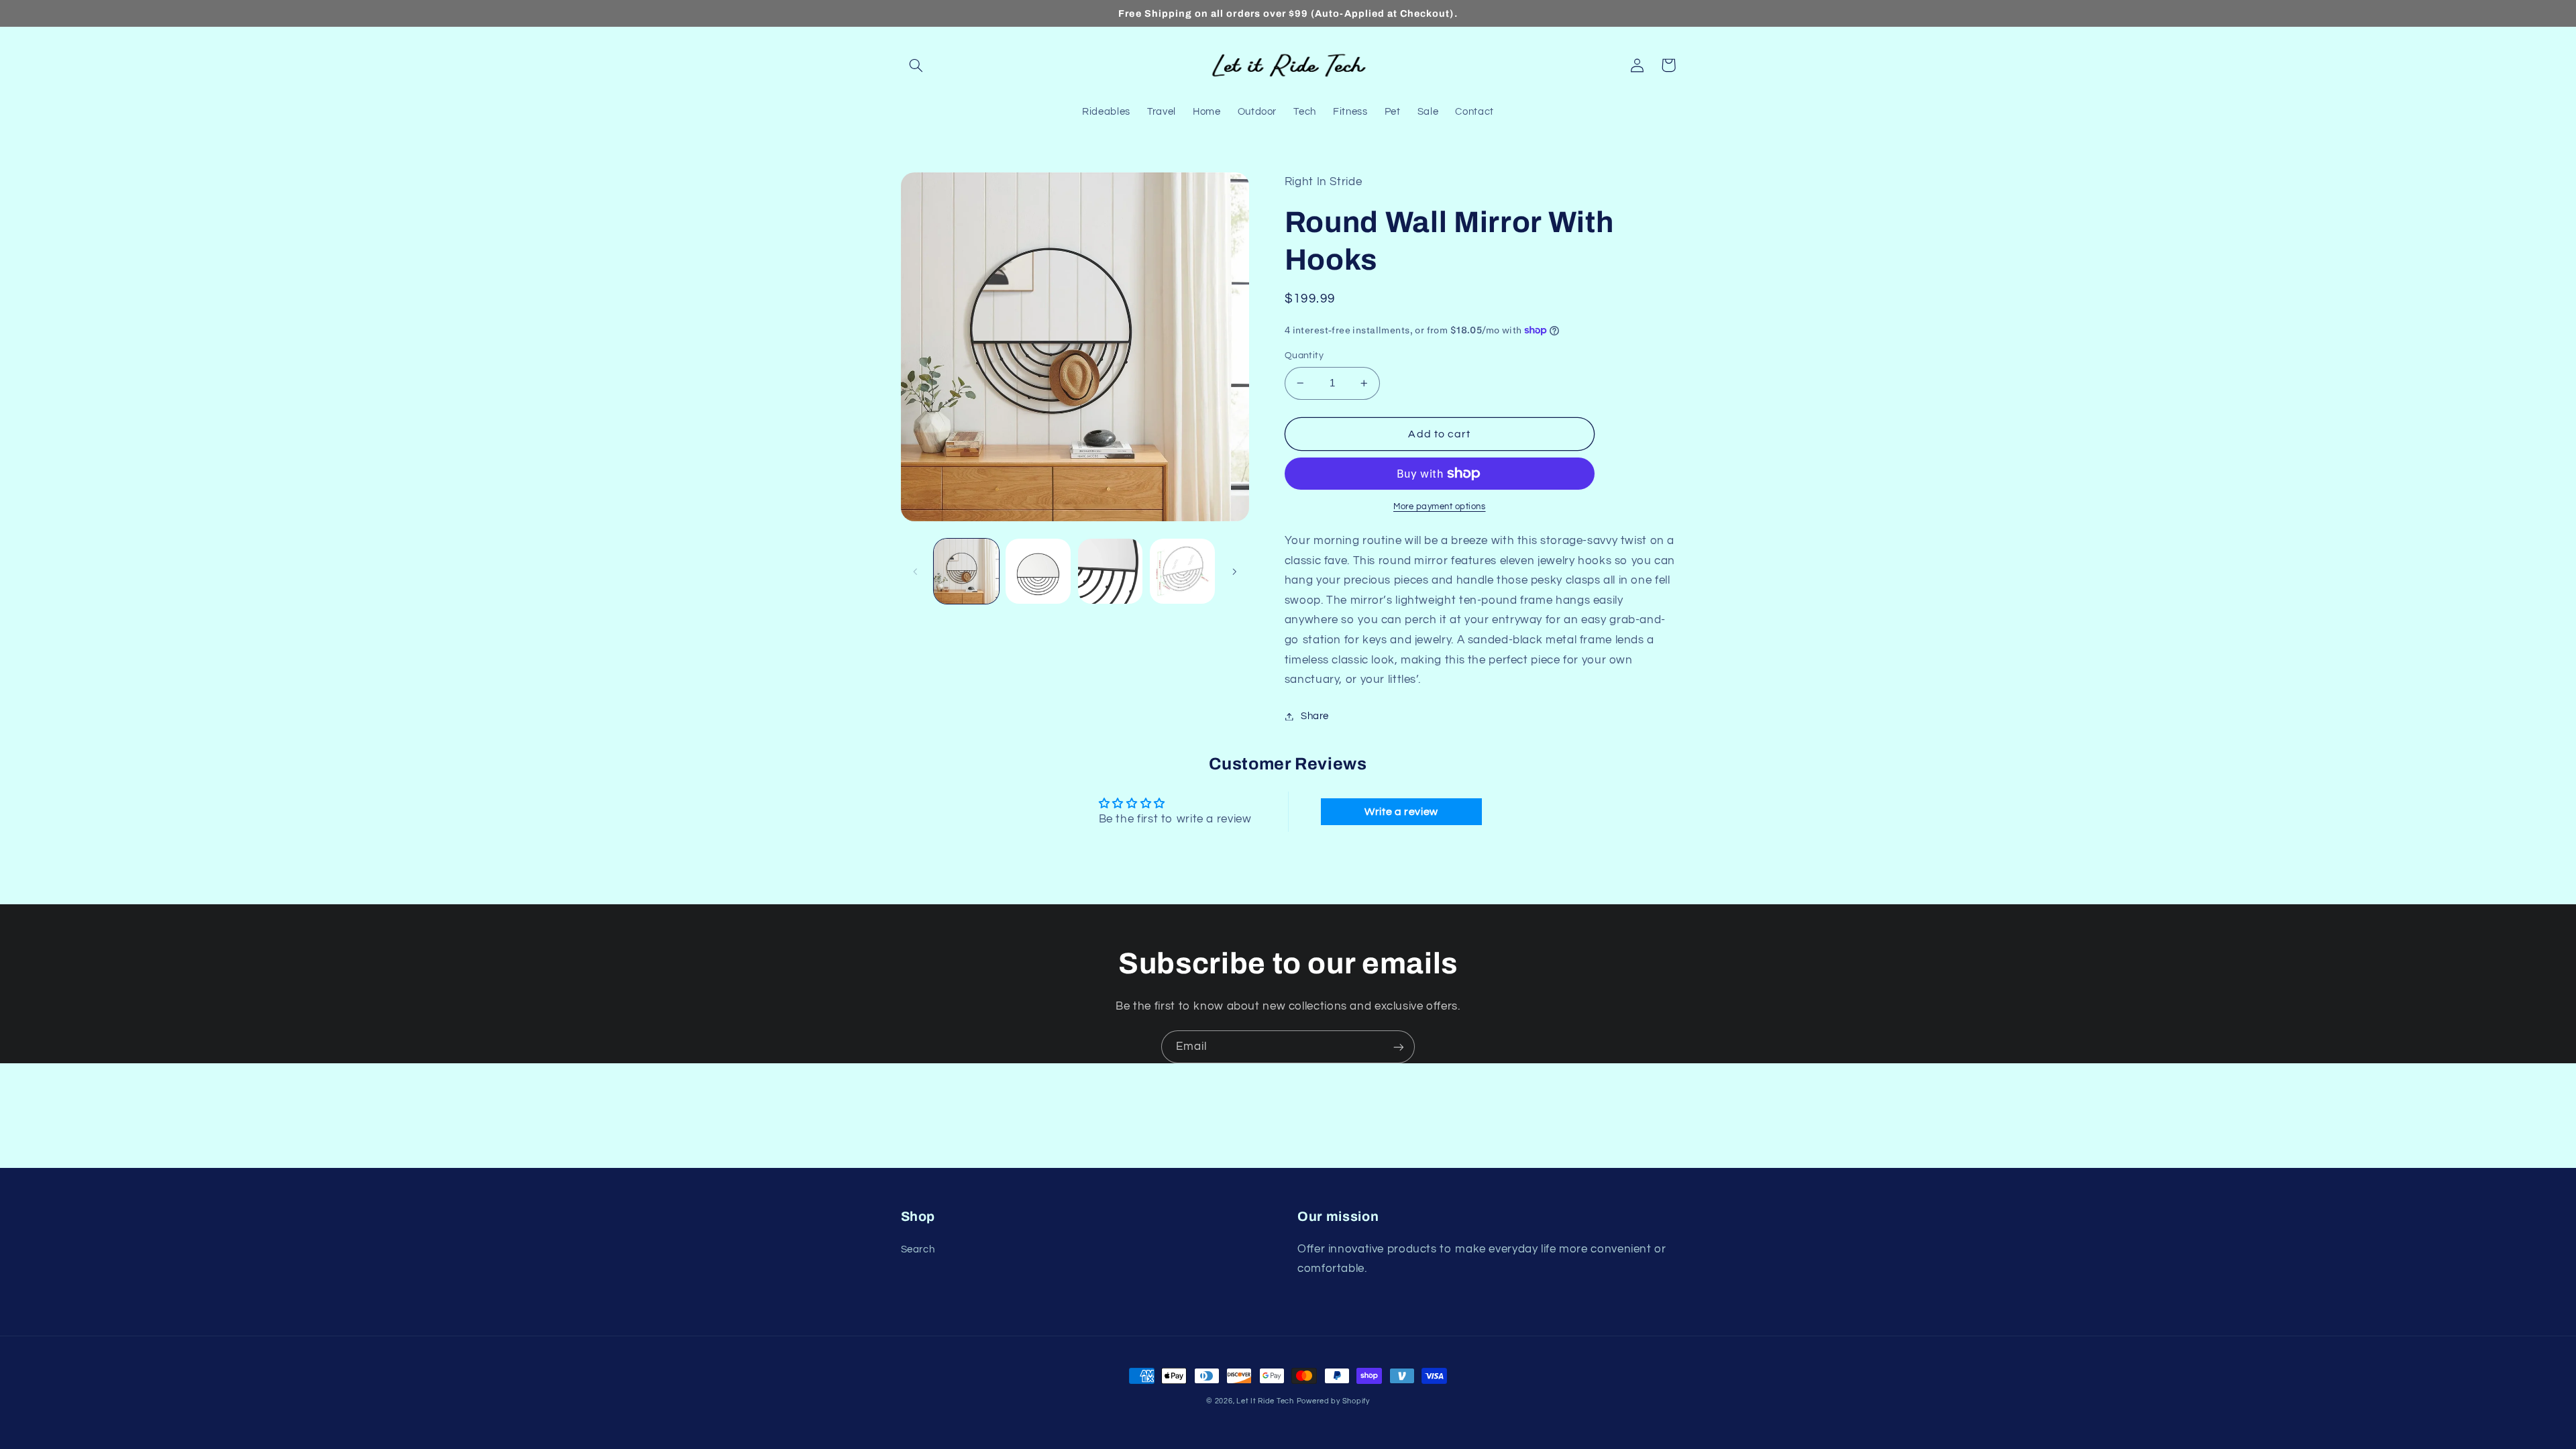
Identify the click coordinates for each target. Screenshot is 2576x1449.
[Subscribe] (1399, 1047)
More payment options (1440, 507)
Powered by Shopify (1333, 1401)
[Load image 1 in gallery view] (966, 571)
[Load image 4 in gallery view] (1182, 571)
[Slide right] (1234, 572)
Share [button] (1315, 716)
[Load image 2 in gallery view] (1038, 571)
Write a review (1401, 812)
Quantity (1304, 356)
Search (918, 1249)
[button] (916, 65)
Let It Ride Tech (1265, 1401)
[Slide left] (916, 572)
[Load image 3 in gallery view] (1111, 571)
